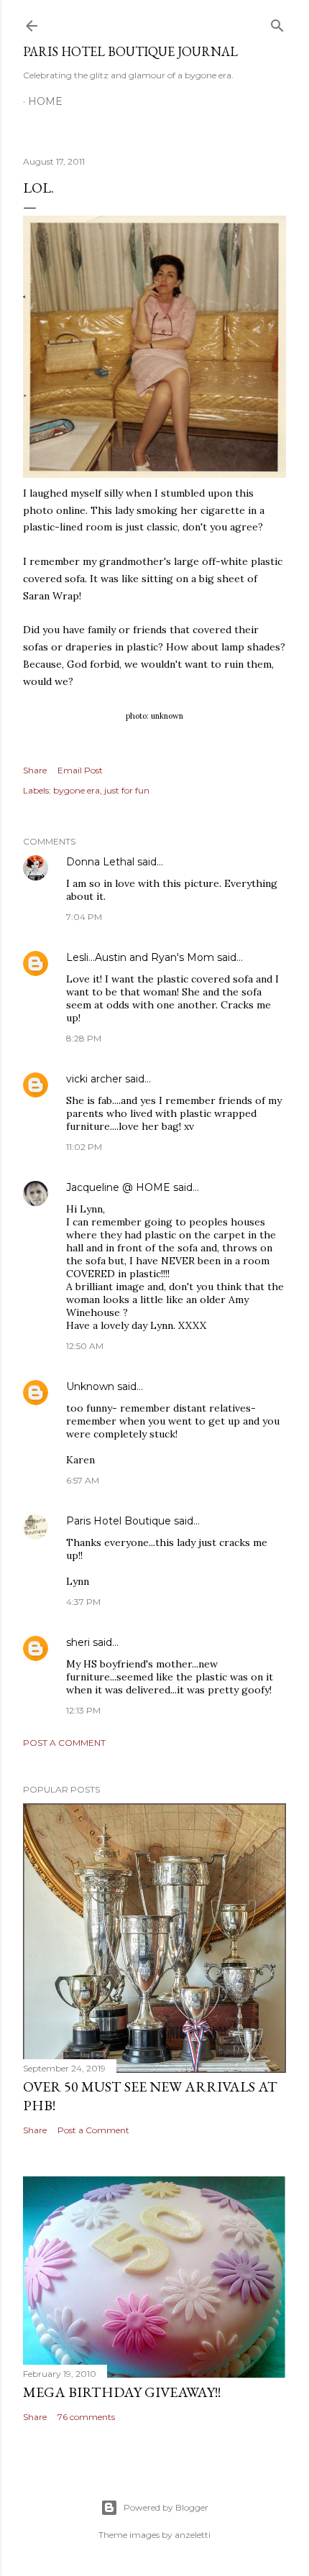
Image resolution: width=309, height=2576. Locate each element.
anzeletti (193, 2535)
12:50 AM (85, 1346)
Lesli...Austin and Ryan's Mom (140, 957)
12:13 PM (83, 1710)
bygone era (77, 790)
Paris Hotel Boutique (119, 1521)
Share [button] (35, 770)
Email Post (80, 770)
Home (45, 101)
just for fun (127, 790)
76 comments (86, 2417)
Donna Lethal (100, 862)
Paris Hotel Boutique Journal (130, 51)
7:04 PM (84, 917)
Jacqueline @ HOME (118, 1187)
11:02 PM (84, 1147)
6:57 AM (83, 1480)
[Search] (277, 23)
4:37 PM (83, 1602)
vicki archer (94, 1079)
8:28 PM (84, 1038)
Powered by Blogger (166, 2507)
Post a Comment (64, 1743)
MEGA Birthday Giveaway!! (122, 2392)
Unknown (90, 1386)
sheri (78, 1642)
